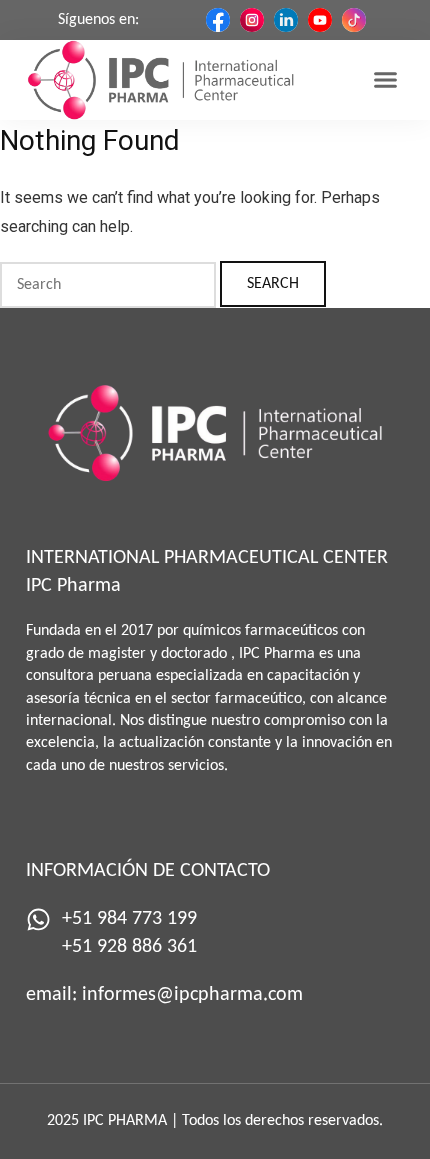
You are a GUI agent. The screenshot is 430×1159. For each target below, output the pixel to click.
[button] (385, 80)
